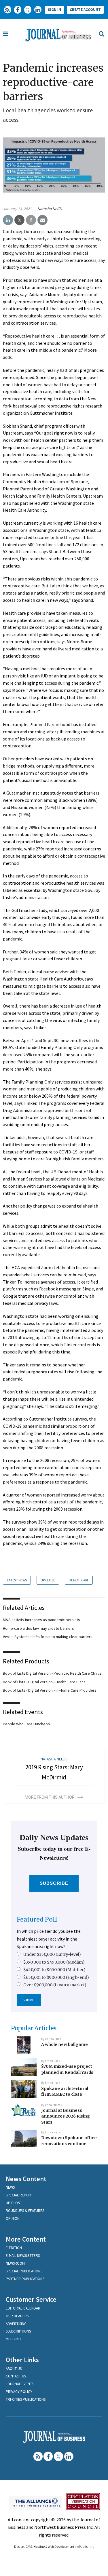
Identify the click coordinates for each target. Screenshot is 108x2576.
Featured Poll (37, 1919)
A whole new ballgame (65, 2044)
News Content (26, 2179)
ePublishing (86, 2547)
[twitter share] (19, 220)
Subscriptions (18, 2331)
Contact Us (16, 2376)
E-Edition (14, 2248)
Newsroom (15, 2263)
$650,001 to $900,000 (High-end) (56, 1977)
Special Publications (24, 2271)
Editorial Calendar (23, 2308)
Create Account (85, 10)
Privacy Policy (19, 2392)
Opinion (13, 2218)
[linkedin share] (8, 220)
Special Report (19, 2195)
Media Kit (14, 2339)
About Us (14, 2369)
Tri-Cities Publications (26, 2399)
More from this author (50, 1797)
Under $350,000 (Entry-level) (52, 1954)
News (10, 2187)
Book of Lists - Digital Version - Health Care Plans (44, 1682)
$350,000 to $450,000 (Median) (54, 1962)
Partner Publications (25, 2279)
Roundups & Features (25, 2211)
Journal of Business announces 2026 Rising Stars (66, 2116)
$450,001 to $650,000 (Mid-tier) (54, 1970)
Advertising (16, 2324)
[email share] (42, 220)
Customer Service (31, 2299)
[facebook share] (31, 220)
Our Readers (17, 2316)
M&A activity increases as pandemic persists (41, 1620)
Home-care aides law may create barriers (38, 1628)
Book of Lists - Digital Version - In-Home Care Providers (50, 1690)
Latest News (17, 1580)
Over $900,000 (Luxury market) (55, 1985)
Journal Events (20, 2384)
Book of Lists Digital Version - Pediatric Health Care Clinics (52, 1673)
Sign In (54, 10)
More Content (26, 2239)
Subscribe (54, 1883)
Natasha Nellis (50, 209)
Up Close (48, 1580)
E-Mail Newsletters (23, 2256)
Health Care (79, 1580)
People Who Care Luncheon (26, 1724)
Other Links (22, 2360)
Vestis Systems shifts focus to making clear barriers (48, 1637)
